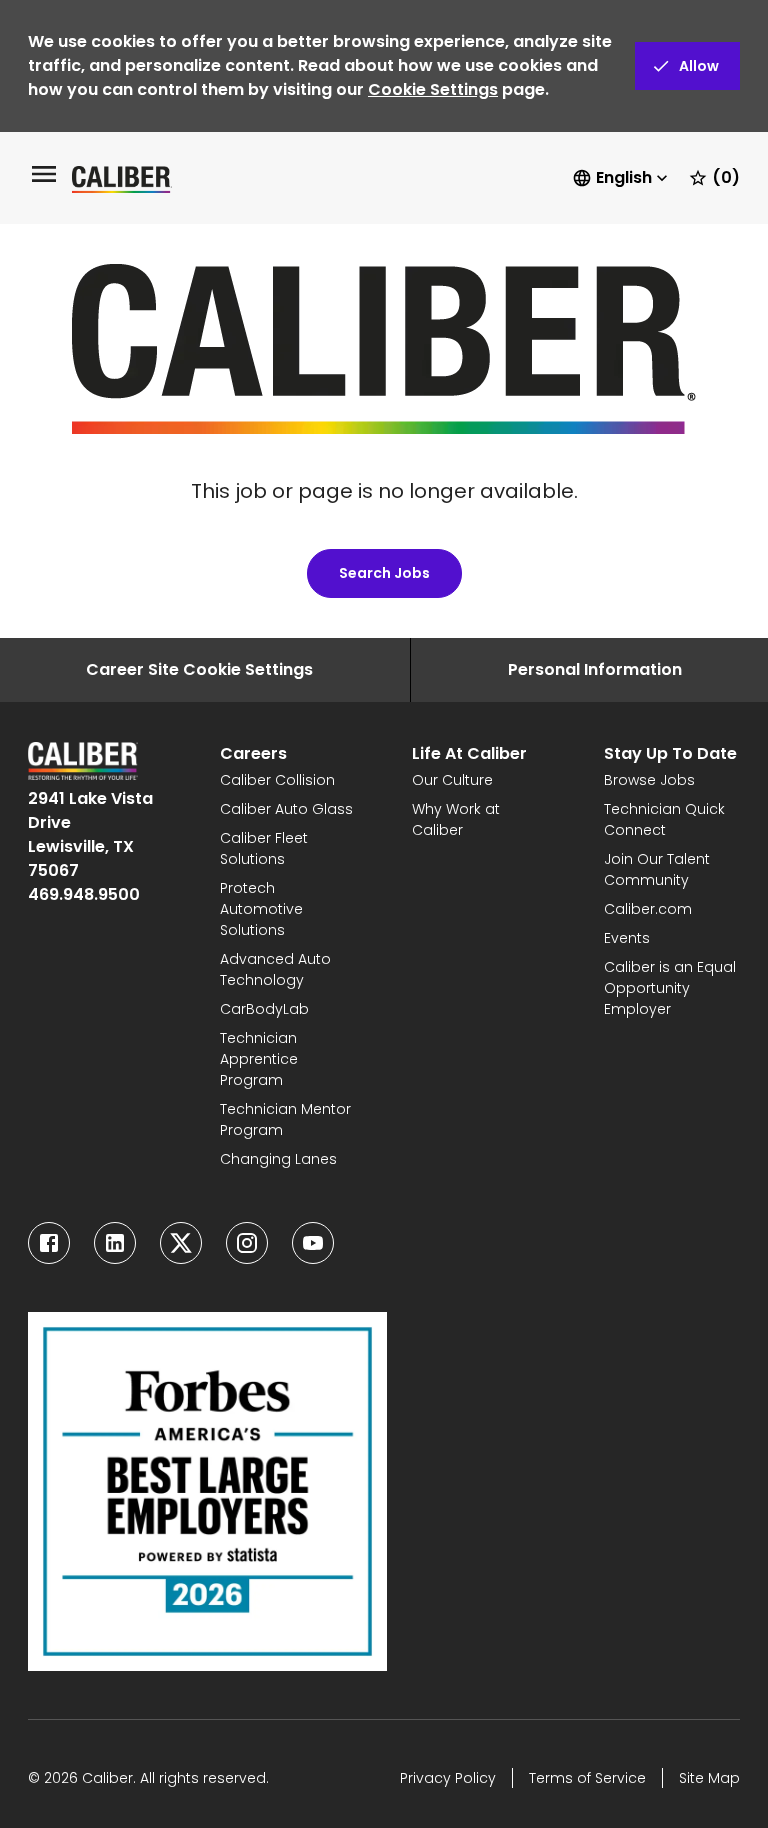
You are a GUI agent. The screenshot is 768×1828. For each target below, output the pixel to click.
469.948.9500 (84, 894)
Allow (699, 66)
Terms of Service (587, 1778)
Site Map (709, 1778)
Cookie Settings (433, 89)
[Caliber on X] (181, 1243)
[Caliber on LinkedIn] (115, 1243)
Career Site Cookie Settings (199, 669)
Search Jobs (384, 573)
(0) (726, 177)
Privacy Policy (448, 1778)
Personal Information (595, 669)
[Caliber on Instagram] (247, 1243)
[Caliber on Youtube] (313, 1243)
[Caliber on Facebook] (49, 1243)
